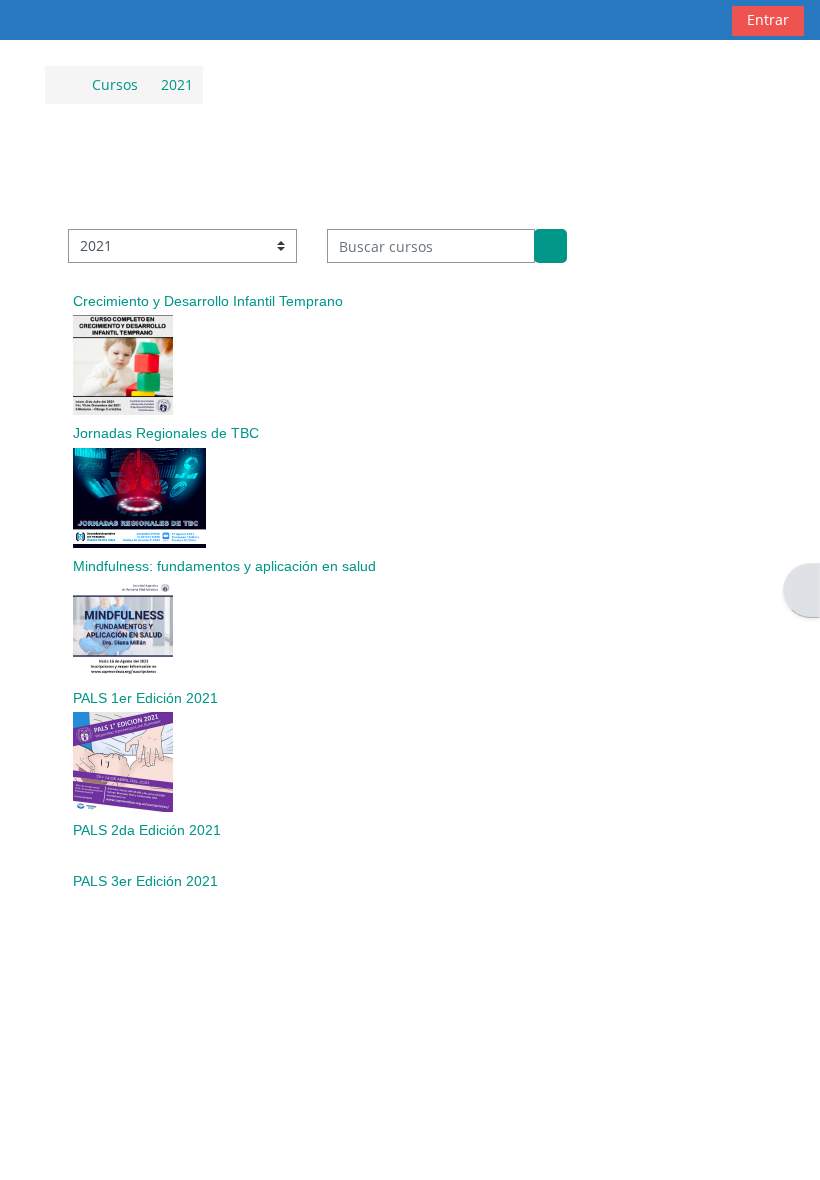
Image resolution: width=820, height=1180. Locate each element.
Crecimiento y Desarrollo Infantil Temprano (208, 301)
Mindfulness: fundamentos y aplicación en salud (224, 566)
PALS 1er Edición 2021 (145, 698)
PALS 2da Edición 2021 (147, 830)
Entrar (768, 19)
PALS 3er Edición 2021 (145, 881)
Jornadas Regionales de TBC (166, 433)
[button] (699, 20)
